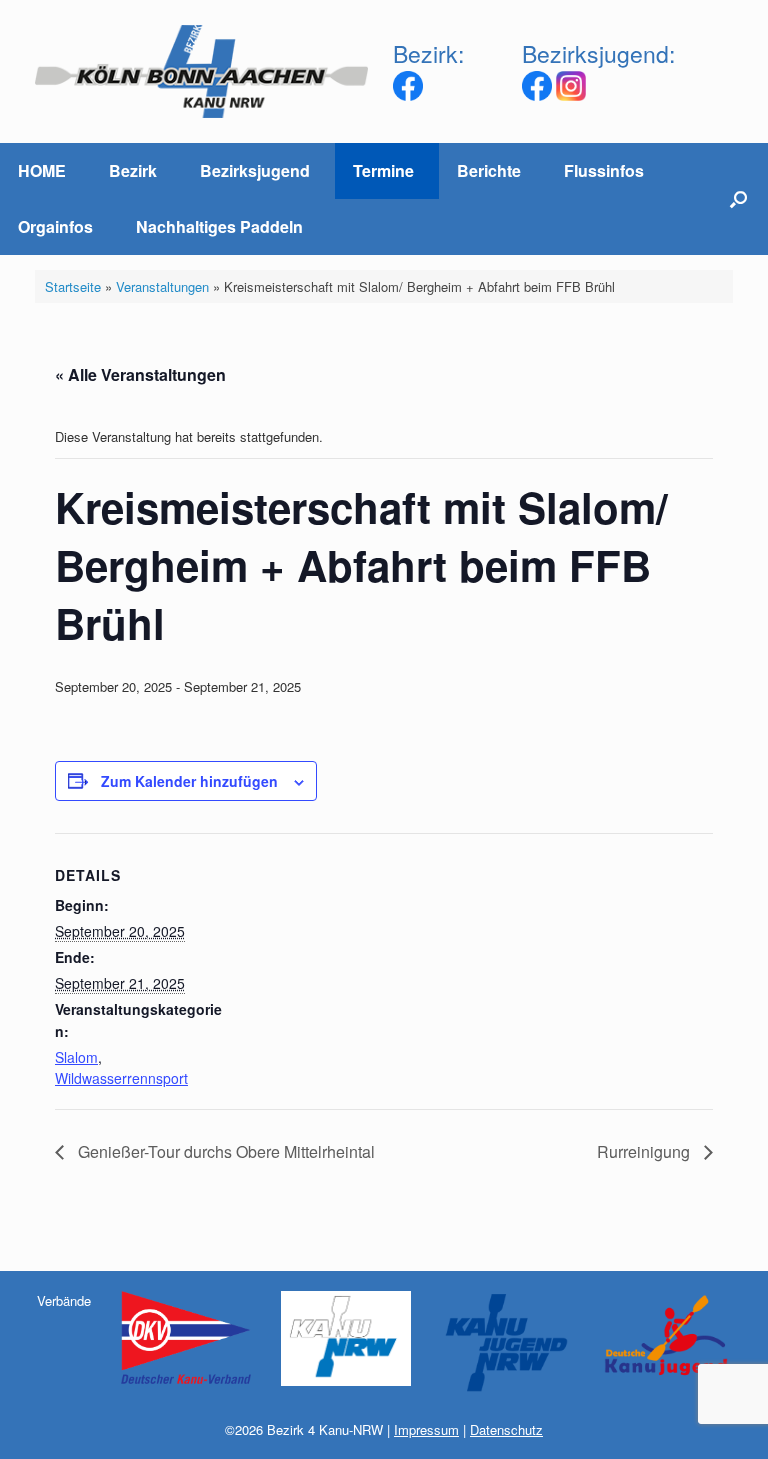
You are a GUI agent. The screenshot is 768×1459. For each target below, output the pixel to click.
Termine (383, 170)
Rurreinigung (645, 1151)
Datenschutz (506, 1429)
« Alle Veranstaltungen (140, 374)
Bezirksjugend (255, 170)
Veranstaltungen (162, 286)
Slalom (76, 1057)
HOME (42, 170)
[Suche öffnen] (738, 199)
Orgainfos (55, 226)
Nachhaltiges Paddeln (219, 226)
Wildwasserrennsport (121, 1078)
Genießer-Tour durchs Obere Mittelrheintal (224, 1151)
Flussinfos (604, 170)
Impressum (426, 1429)
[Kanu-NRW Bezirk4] (201, 71)
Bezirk (133, 170)
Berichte (489, 170)
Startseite (73, 286)
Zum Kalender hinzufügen (189, 781)
